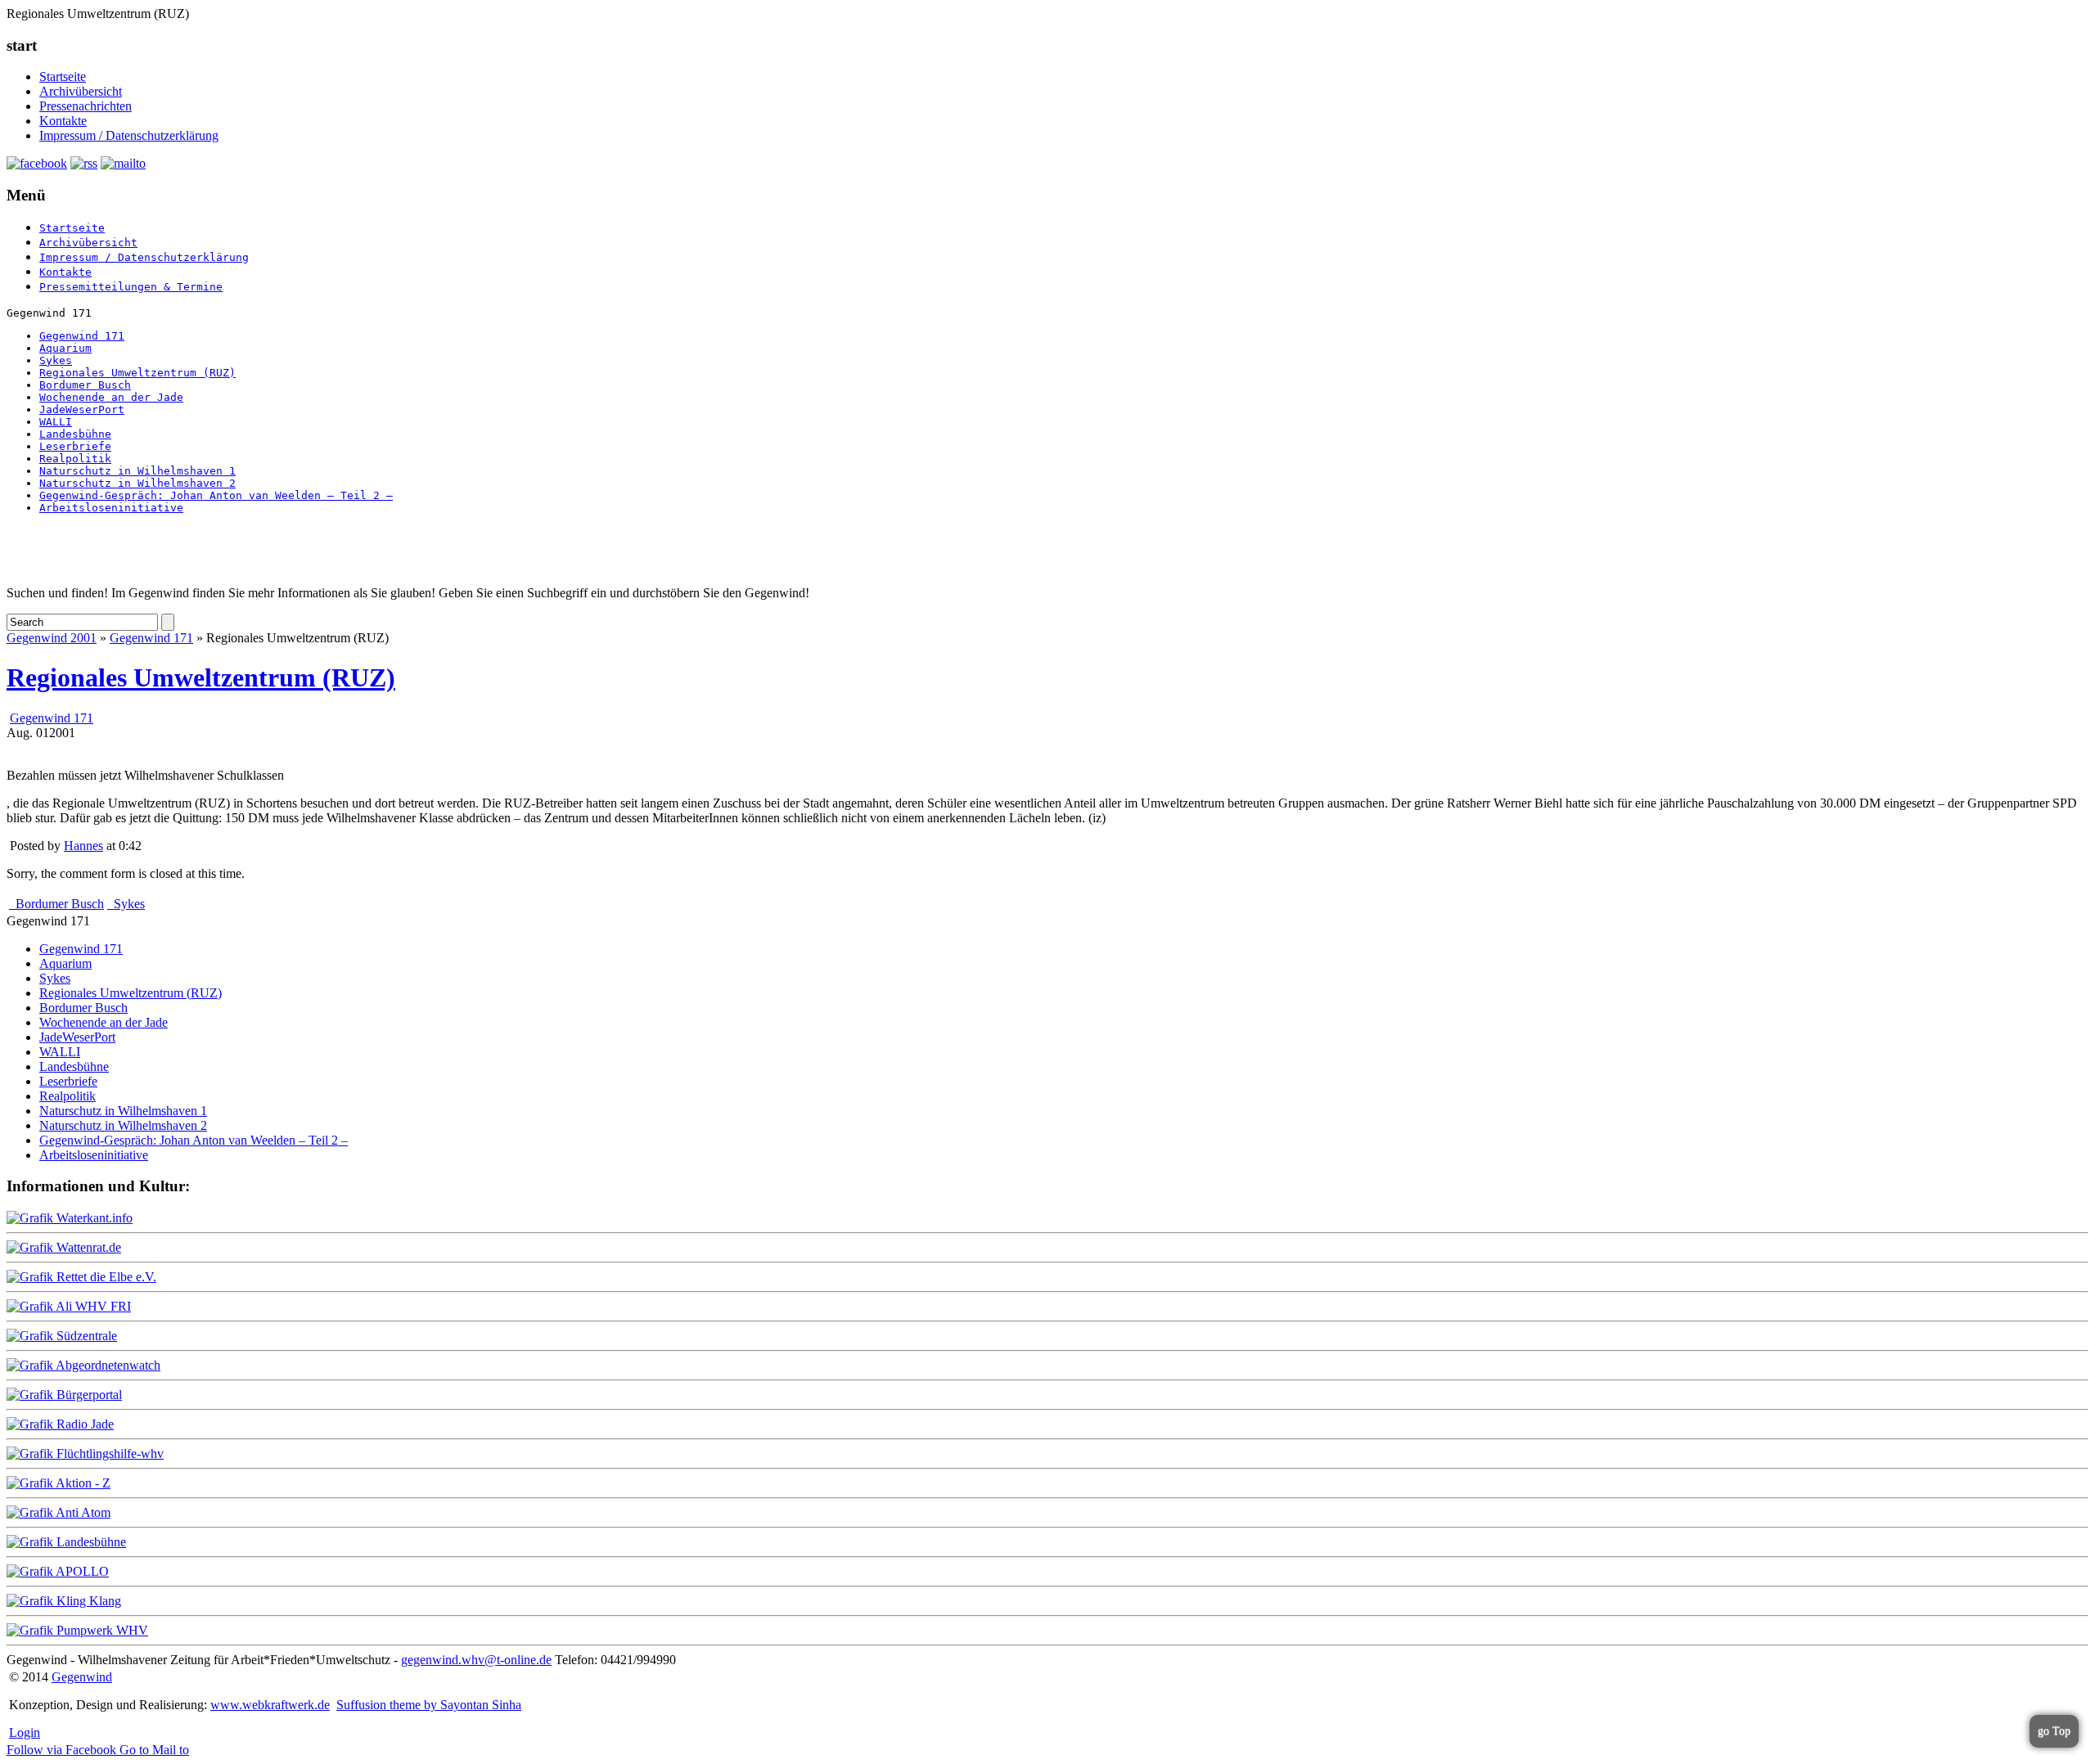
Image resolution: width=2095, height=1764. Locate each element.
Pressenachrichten (86, 106)
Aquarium (65, 348)
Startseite (63, 76)
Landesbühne (75, 434)
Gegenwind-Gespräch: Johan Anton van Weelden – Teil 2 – (216, 495)
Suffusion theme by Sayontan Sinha (429, 1705)
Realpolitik (75, 459)
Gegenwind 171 (82, 336)
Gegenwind (82, 1677)
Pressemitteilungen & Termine (131, 287)
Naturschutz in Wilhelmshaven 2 (137, 483)
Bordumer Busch (85, 385)
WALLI (56, 422)
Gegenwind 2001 (52, 638)
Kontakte (63, 121)
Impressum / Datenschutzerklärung (129, 135)
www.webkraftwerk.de (270, 1705)
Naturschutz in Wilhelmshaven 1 (137, 471)
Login (25, 1732)
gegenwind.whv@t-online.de (476, 1660)
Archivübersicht (81, 91)
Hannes (83, 846)
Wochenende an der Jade (111, 397)
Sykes (56, 360)
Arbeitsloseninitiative (111, 508)
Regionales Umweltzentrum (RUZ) (137, 373)
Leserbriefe (75, 446)
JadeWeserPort (82, 409)
